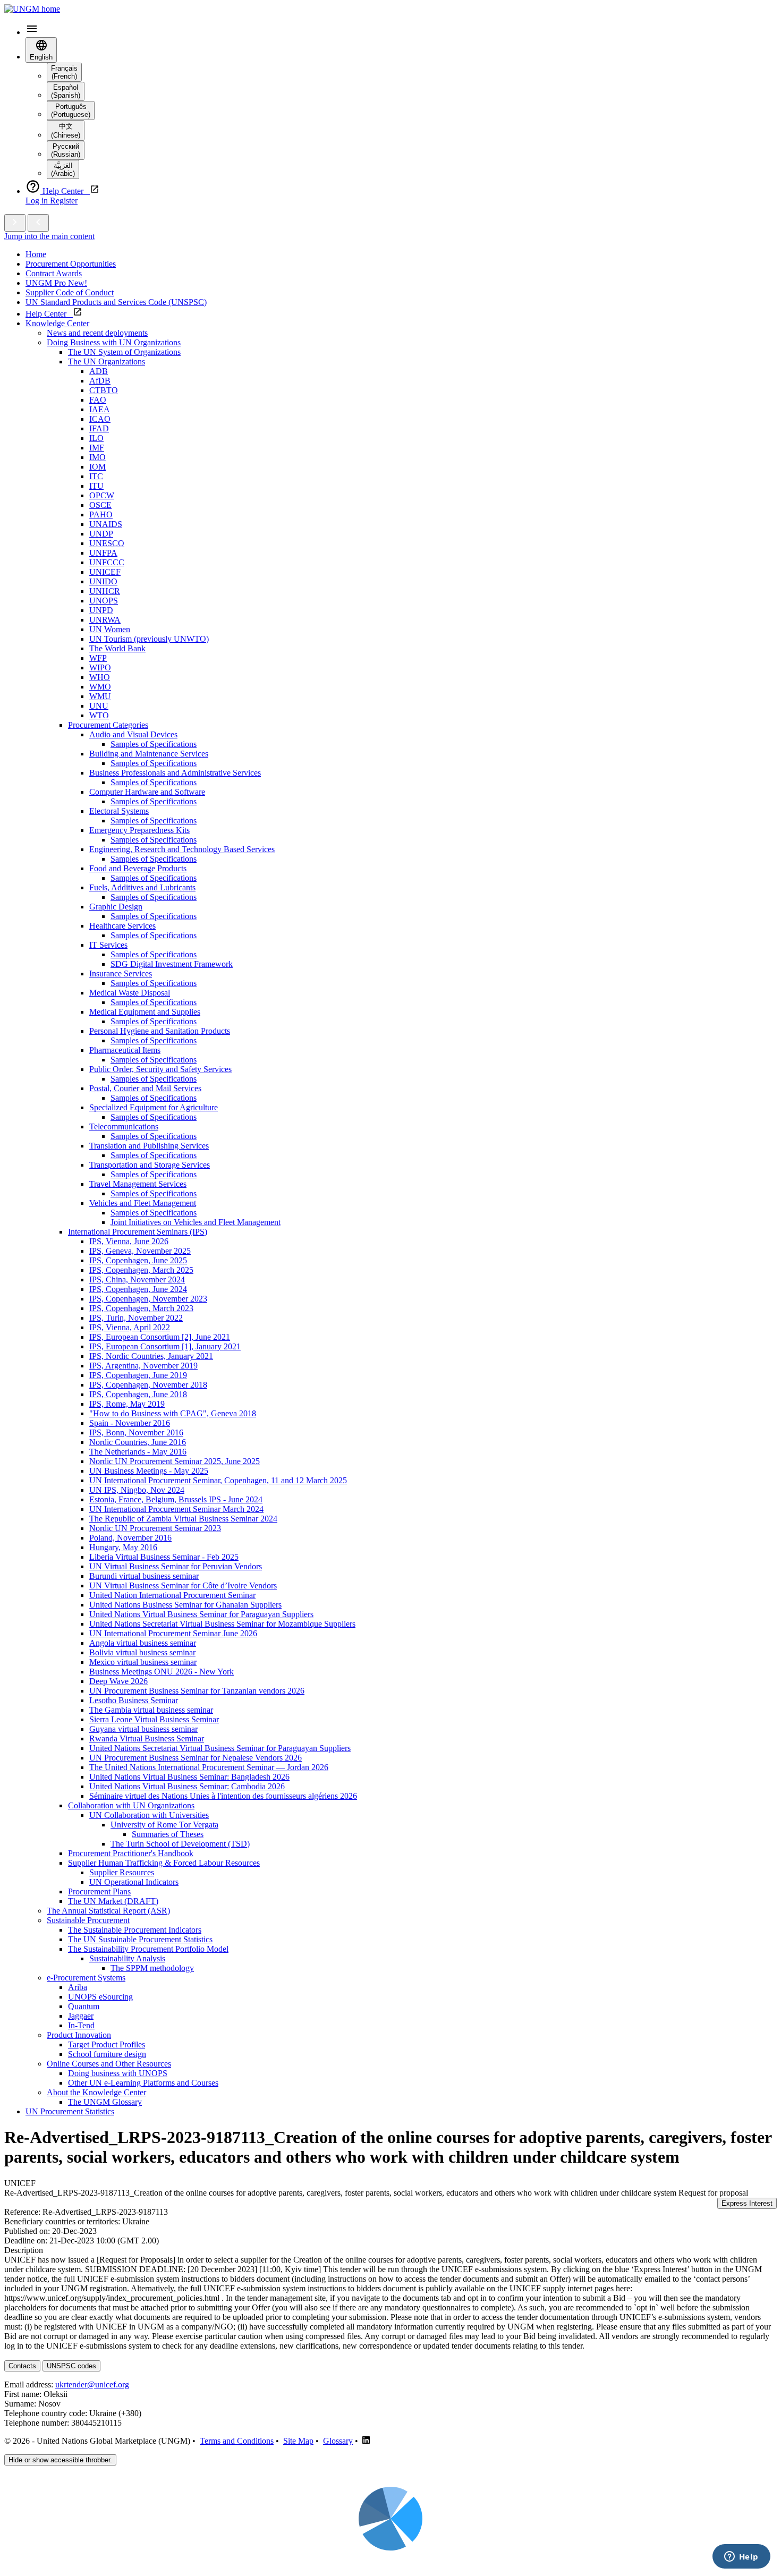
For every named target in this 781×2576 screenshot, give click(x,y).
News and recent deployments (97, 333)
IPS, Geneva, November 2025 (140, 1251)
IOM (97, 467)
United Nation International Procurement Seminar (172, 1595)
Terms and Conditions (237, 2441)
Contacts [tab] (22, 2366)
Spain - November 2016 (130, 1423)
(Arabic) (63, 169)
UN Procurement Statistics (70, 2111)
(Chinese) (66, 131)
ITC (96, 476)
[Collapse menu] (38, 223)
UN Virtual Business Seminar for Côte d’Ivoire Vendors (183, 1585)
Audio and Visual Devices (133, 734)
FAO (98, 400)
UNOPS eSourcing (100, 1997)
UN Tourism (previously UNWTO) (149, 639)
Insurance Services (121, 974)
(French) (64, 72)
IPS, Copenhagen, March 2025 (141, 1270)
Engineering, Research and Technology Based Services (182, 849)
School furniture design (107, 2054)
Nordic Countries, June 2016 (138, 1442)
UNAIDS (106, 524)
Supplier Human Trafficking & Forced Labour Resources (164, 1863)
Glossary (338, 2441)
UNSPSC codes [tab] (71, 2366)
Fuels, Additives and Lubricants (142, 887)
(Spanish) (66, 91)
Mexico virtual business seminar (143, 1662)
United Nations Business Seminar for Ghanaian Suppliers (185, 1605)
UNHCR (105, 591)
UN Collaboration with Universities (149, 1815)
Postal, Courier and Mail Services (145, 1088)
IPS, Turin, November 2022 (136, 1318)
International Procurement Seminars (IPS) (138, 1232)
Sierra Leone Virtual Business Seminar (154, 1719)
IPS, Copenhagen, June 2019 (138, 1375)
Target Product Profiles (107, 2044)
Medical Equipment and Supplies (145, 1012)
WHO (100, 677)
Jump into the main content (49, 236)
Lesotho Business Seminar (134, 1700)
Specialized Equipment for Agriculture (154, 1107)
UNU (99, 706)
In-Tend (81, 2025)
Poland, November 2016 (130, 1538)
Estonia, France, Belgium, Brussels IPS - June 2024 (176, 1499)
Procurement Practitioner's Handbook (131, 1853)
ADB (99, 371)
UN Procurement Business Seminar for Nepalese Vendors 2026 (196, 1758)
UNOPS (104, 601)
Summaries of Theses (168, 1834)
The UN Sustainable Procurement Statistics (140, 1939)
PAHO (101, 515)
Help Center (49, 314)
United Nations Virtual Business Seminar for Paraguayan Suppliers (201, 1614)
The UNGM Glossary (105, 2102)
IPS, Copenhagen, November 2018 (148, 1385)
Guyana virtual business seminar (143, 1729)
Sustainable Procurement (88, 1920)
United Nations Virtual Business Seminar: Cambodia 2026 (187, 1786)
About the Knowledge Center (96, 2092)
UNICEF (105, 572)
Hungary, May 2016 (123, 1547)
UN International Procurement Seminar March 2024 (176, 1509)
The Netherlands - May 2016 (138, 1452)
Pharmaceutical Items (125, 1050)
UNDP (101, 534)
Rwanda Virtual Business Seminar (147, 1738)
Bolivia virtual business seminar (142, 1652)
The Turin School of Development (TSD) (180, 1844)
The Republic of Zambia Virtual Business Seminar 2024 (183, 1519)
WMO (100, 687)
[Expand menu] (15, 223)
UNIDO (103, 581)
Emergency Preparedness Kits (139, 830)
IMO (97, 457)
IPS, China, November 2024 (137, 1280)
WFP (98, 658)
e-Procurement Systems (86, 1978)
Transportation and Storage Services (150, 1165)
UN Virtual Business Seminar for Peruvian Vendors (176, 1566)
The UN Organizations (107, 362)
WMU (100, 696)
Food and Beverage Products (138, 868)
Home (36, 254)
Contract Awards (54, 273)
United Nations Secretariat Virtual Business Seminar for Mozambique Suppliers (222, 1624)
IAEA (100, 409)
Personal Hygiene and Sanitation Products (160, 1031)
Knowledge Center (57, 323)
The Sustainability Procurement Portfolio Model (148, 1949)
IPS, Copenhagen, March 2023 (141, 1308)
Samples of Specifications (154, 744)
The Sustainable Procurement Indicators (135, 1930)
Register (64, 201)
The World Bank (117, 648)
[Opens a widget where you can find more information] (741, 2557)
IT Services (108, 945)
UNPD (101, 610)
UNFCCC (107, 562)
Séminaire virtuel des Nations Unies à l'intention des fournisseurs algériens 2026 (223, 1796)
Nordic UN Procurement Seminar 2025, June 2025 (175, 1461)
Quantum (84, 2006)
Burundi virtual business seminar (144, 1576)
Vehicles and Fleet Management (143, 1203)
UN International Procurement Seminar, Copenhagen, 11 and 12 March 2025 (218, 1480)
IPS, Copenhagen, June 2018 (138, 1394)
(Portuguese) (71, 110)
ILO (96, 438)
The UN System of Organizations (124, 352)
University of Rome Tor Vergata (164, 1825)
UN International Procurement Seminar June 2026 (173, 1633)
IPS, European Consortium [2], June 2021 (160, 1337)
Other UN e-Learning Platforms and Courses (143, 2083)
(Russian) (66, 150)
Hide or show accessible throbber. (60, 2460)
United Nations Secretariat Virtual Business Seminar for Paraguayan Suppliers (220, 1748)
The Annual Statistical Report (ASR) (108, 1911)
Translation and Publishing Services (149, 1146)
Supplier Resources (122, 1872)
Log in (38, 201)
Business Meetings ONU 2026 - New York (162, 1672)
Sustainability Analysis (127, 1958)
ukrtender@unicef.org (92, 2384)
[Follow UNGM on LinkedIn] (366, 2441)
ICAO (100, 419)
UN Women (110, 629)
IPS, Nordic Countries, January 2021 (151, 1356)
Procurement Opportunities (71, 264)
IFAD (99, 428)
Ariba (78, 1987)
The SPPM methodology (152, 1968)
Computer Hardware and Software (147, 792)
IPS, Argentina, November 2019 (143, 1366)
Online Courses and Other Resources (109, 2064)
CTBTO (104, 390)
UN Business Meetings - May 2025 (149, 1471)
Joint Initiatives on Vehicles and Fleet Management (196, 1222)
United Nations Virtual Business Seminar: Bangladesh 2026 (189, 1777)
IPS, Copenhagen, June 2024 (138, 1289)
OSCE (100, 505)
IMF (97, 448)
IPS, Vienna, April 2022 (130, 1327)
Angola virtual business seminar (143, 1643)
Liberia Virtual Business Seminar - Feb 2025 (164, 1557)
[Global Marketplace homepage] (32, 9)
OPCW (102, 495)
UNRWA (105, 620)
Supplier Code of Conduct (70, 292)
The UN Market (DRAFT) (113, 1901)
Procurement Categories (108, 725)
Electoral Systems (119, 811)
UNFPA (103, 553)
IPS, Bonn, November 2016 (136, 1432)
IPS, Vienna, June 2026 (129, 1241)
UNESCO (107, 543)
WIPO (100, 668)
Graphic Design (116, 907)
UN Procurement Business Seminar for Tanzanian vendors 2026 (197, 1691)
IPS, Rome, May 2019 (127, 1404)
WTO (99, 715)
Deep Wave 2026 (118, 1681)
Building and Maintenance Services (149, 754)
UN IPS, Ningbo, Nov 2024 (137, 1490)
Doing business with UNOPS (118, 2073)
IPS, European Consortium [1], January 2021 (165, 1346)
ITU (96, 486)
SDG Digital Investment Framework (172, 964)
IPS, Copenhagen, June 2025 (138, 1260)
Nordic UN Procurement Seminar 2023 (155, 1528)
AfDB (100, 381)
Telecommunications (124, 1127)
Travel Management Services (138, 1184)
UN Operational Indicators (134, 1882)
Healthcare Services (122, 926)
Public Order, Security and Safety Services (160, 1069)
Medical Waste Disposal (130, 993)
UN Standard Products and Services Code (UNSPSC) (116, 302)
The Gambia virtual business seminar (151, 1710)
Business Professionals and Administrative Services (175, 773)
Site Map (298, 2441)
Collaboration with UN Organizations (131, 1805)
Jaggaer (81, 2016)
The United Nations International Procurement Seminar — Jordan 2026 (209, 1767)
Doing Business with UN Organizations (114, 342)
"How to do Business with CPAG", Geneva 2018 (173, 1413)
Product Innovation (79, 2035)
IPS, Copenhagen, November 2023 (148, 1299)
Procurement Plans (99, 1891)
